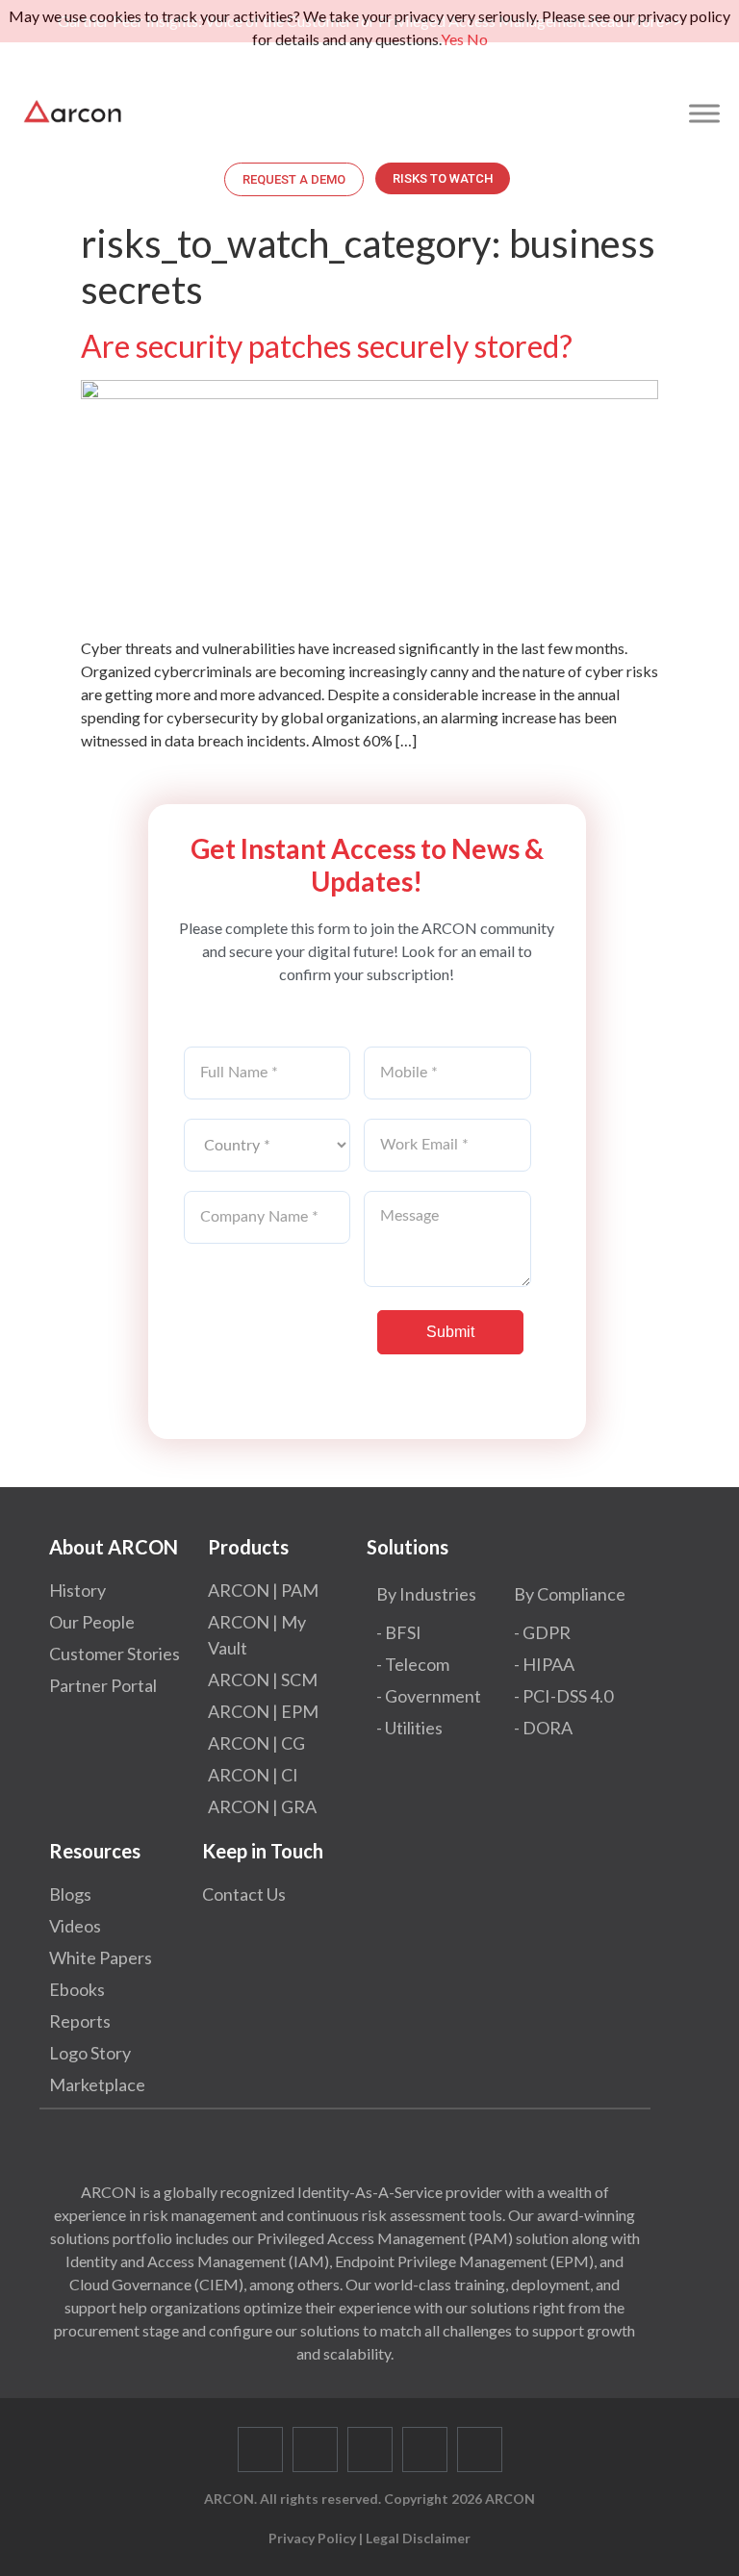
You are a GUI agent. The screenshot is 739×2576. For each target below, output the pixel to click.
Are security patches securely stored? (327, 346)
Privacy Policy (312, 2538)
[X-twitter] (315, 2450)
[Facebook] (260, 2450)
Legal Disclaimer (418, 2538)
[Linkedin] (370, 2450)
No (477, 39)
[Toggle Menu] (704, 114)
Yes (452, 39)
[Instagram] (480, 2450)
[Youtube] (425, 2450)
